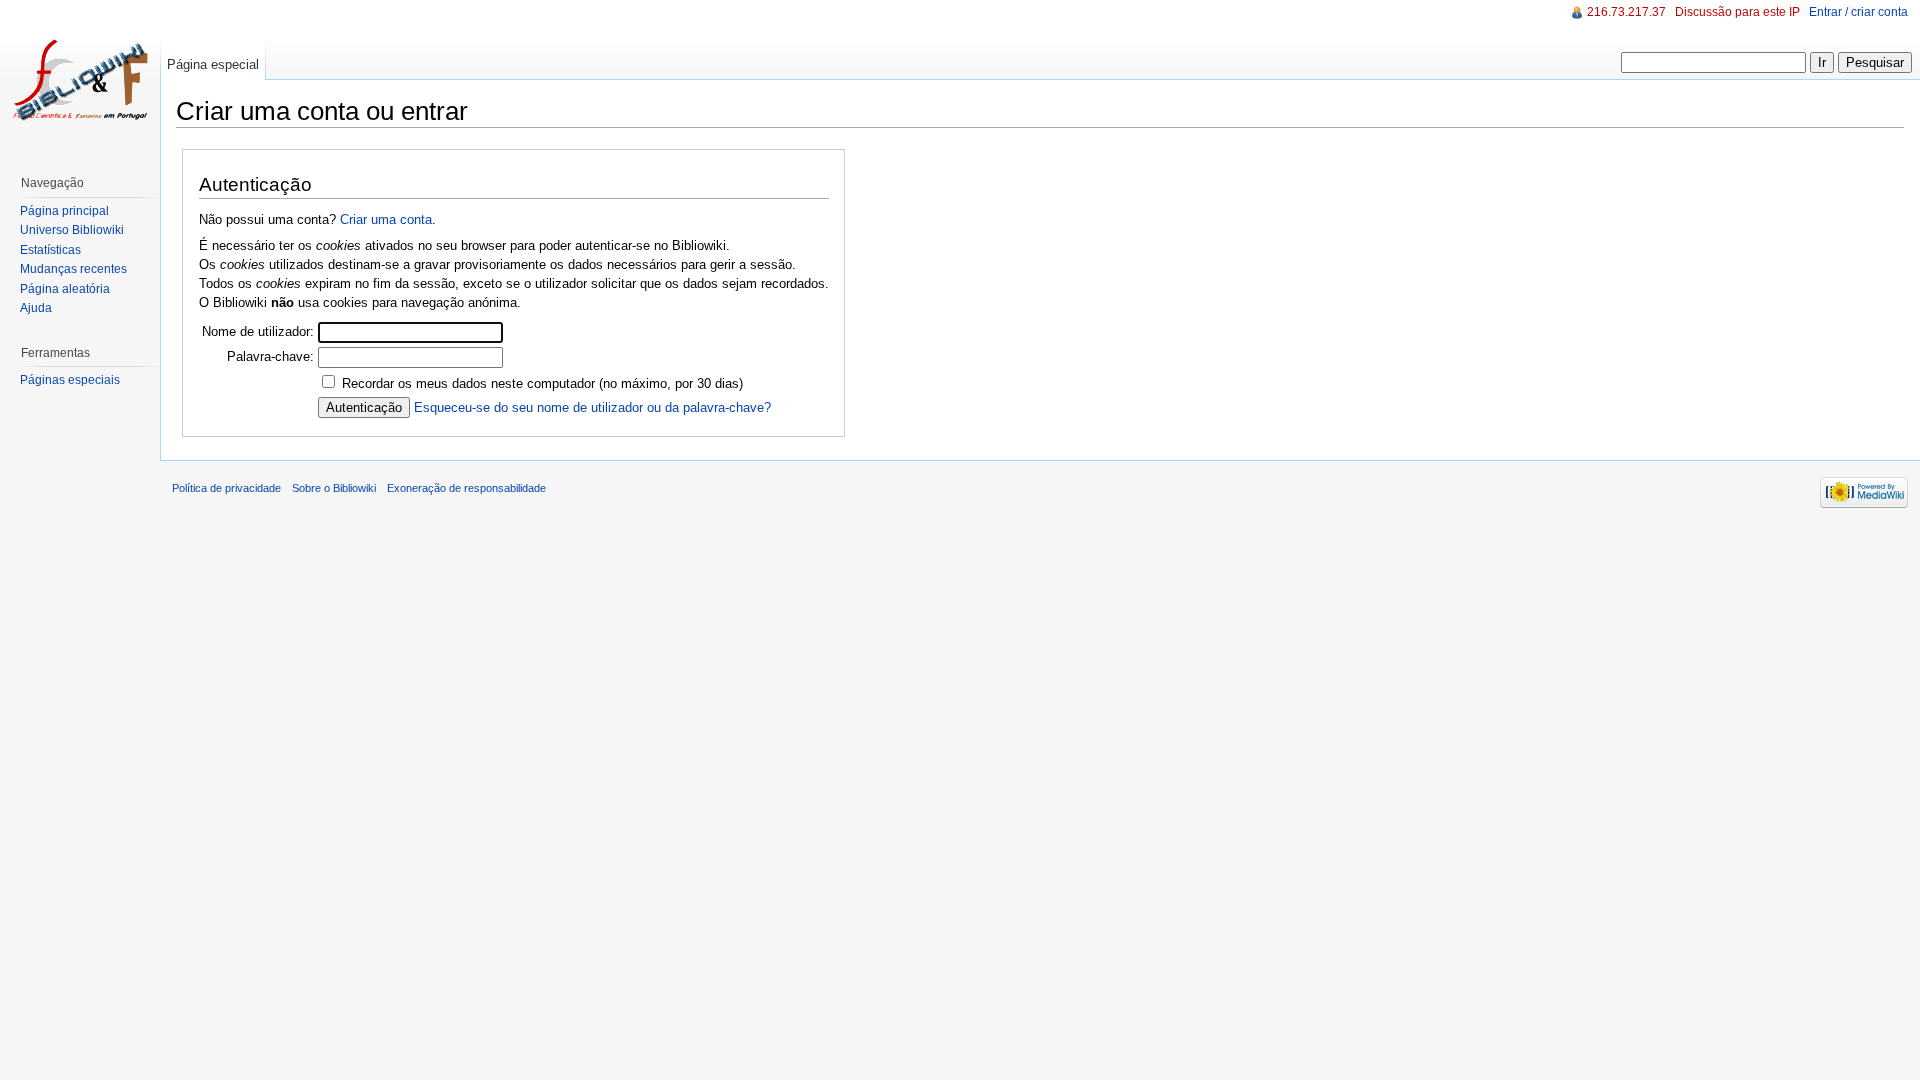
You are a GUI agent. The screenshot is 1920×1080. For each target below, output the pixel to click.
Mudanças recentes (73, 269)
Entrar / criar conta (1858, 12)
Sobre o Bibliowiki (334, 488)
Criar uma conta (386, 219)
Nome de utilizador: (258, 331)
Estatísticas (50, 250)
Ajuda (36, 308)
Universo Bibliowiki (72, 230)
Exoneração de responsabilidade (466, 488)
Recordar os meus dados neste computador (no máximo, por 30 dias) (542, 383)
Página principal (64, 211)
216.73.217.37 (1626, 12)
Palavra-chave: (270, 356)
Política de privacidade (226, 488)
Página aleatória (65, 289)
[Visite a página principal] (80, 80)
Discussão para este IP (1737, 12)
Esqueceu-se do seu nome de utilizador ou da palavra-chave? (592, 407)
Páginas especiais (70, 380)
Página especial (213, 64)
